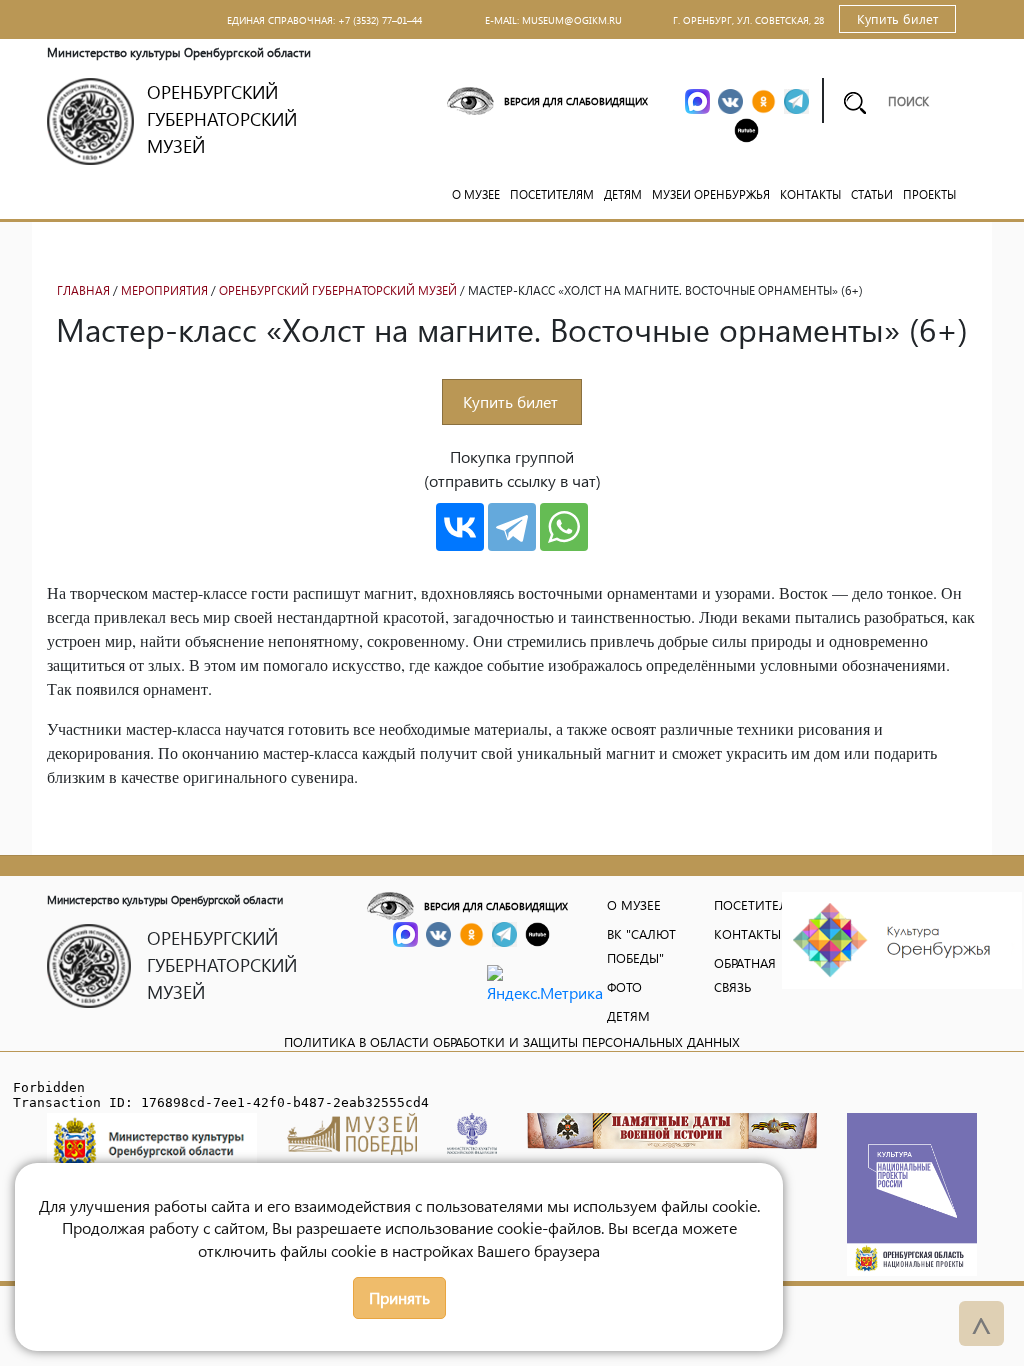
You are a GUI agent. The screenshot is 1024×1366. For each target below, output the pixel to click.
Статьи (872, 194)
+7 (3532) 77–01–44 (380, 20)
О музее (476, 194)
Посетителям (552, 194)
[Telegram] (512, 527)
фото (624, 986)
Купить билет (897, 18)
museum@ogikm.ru (572, 20)
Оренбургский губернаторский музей (338, 290)
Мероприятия (164, 290)
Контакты (810, 194)
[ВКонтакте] (460, 527)
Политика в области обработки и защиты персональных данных (512, 1041)
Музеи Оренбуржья (711, 194)
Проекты (929, 194)
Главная (83, 290)
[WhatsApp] (564, 527)
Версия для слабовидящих (576, 101)
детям (628, 1015)
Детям (623, 194)
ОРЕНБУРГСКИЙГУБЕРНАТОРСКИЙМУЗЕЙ (222, 118)
